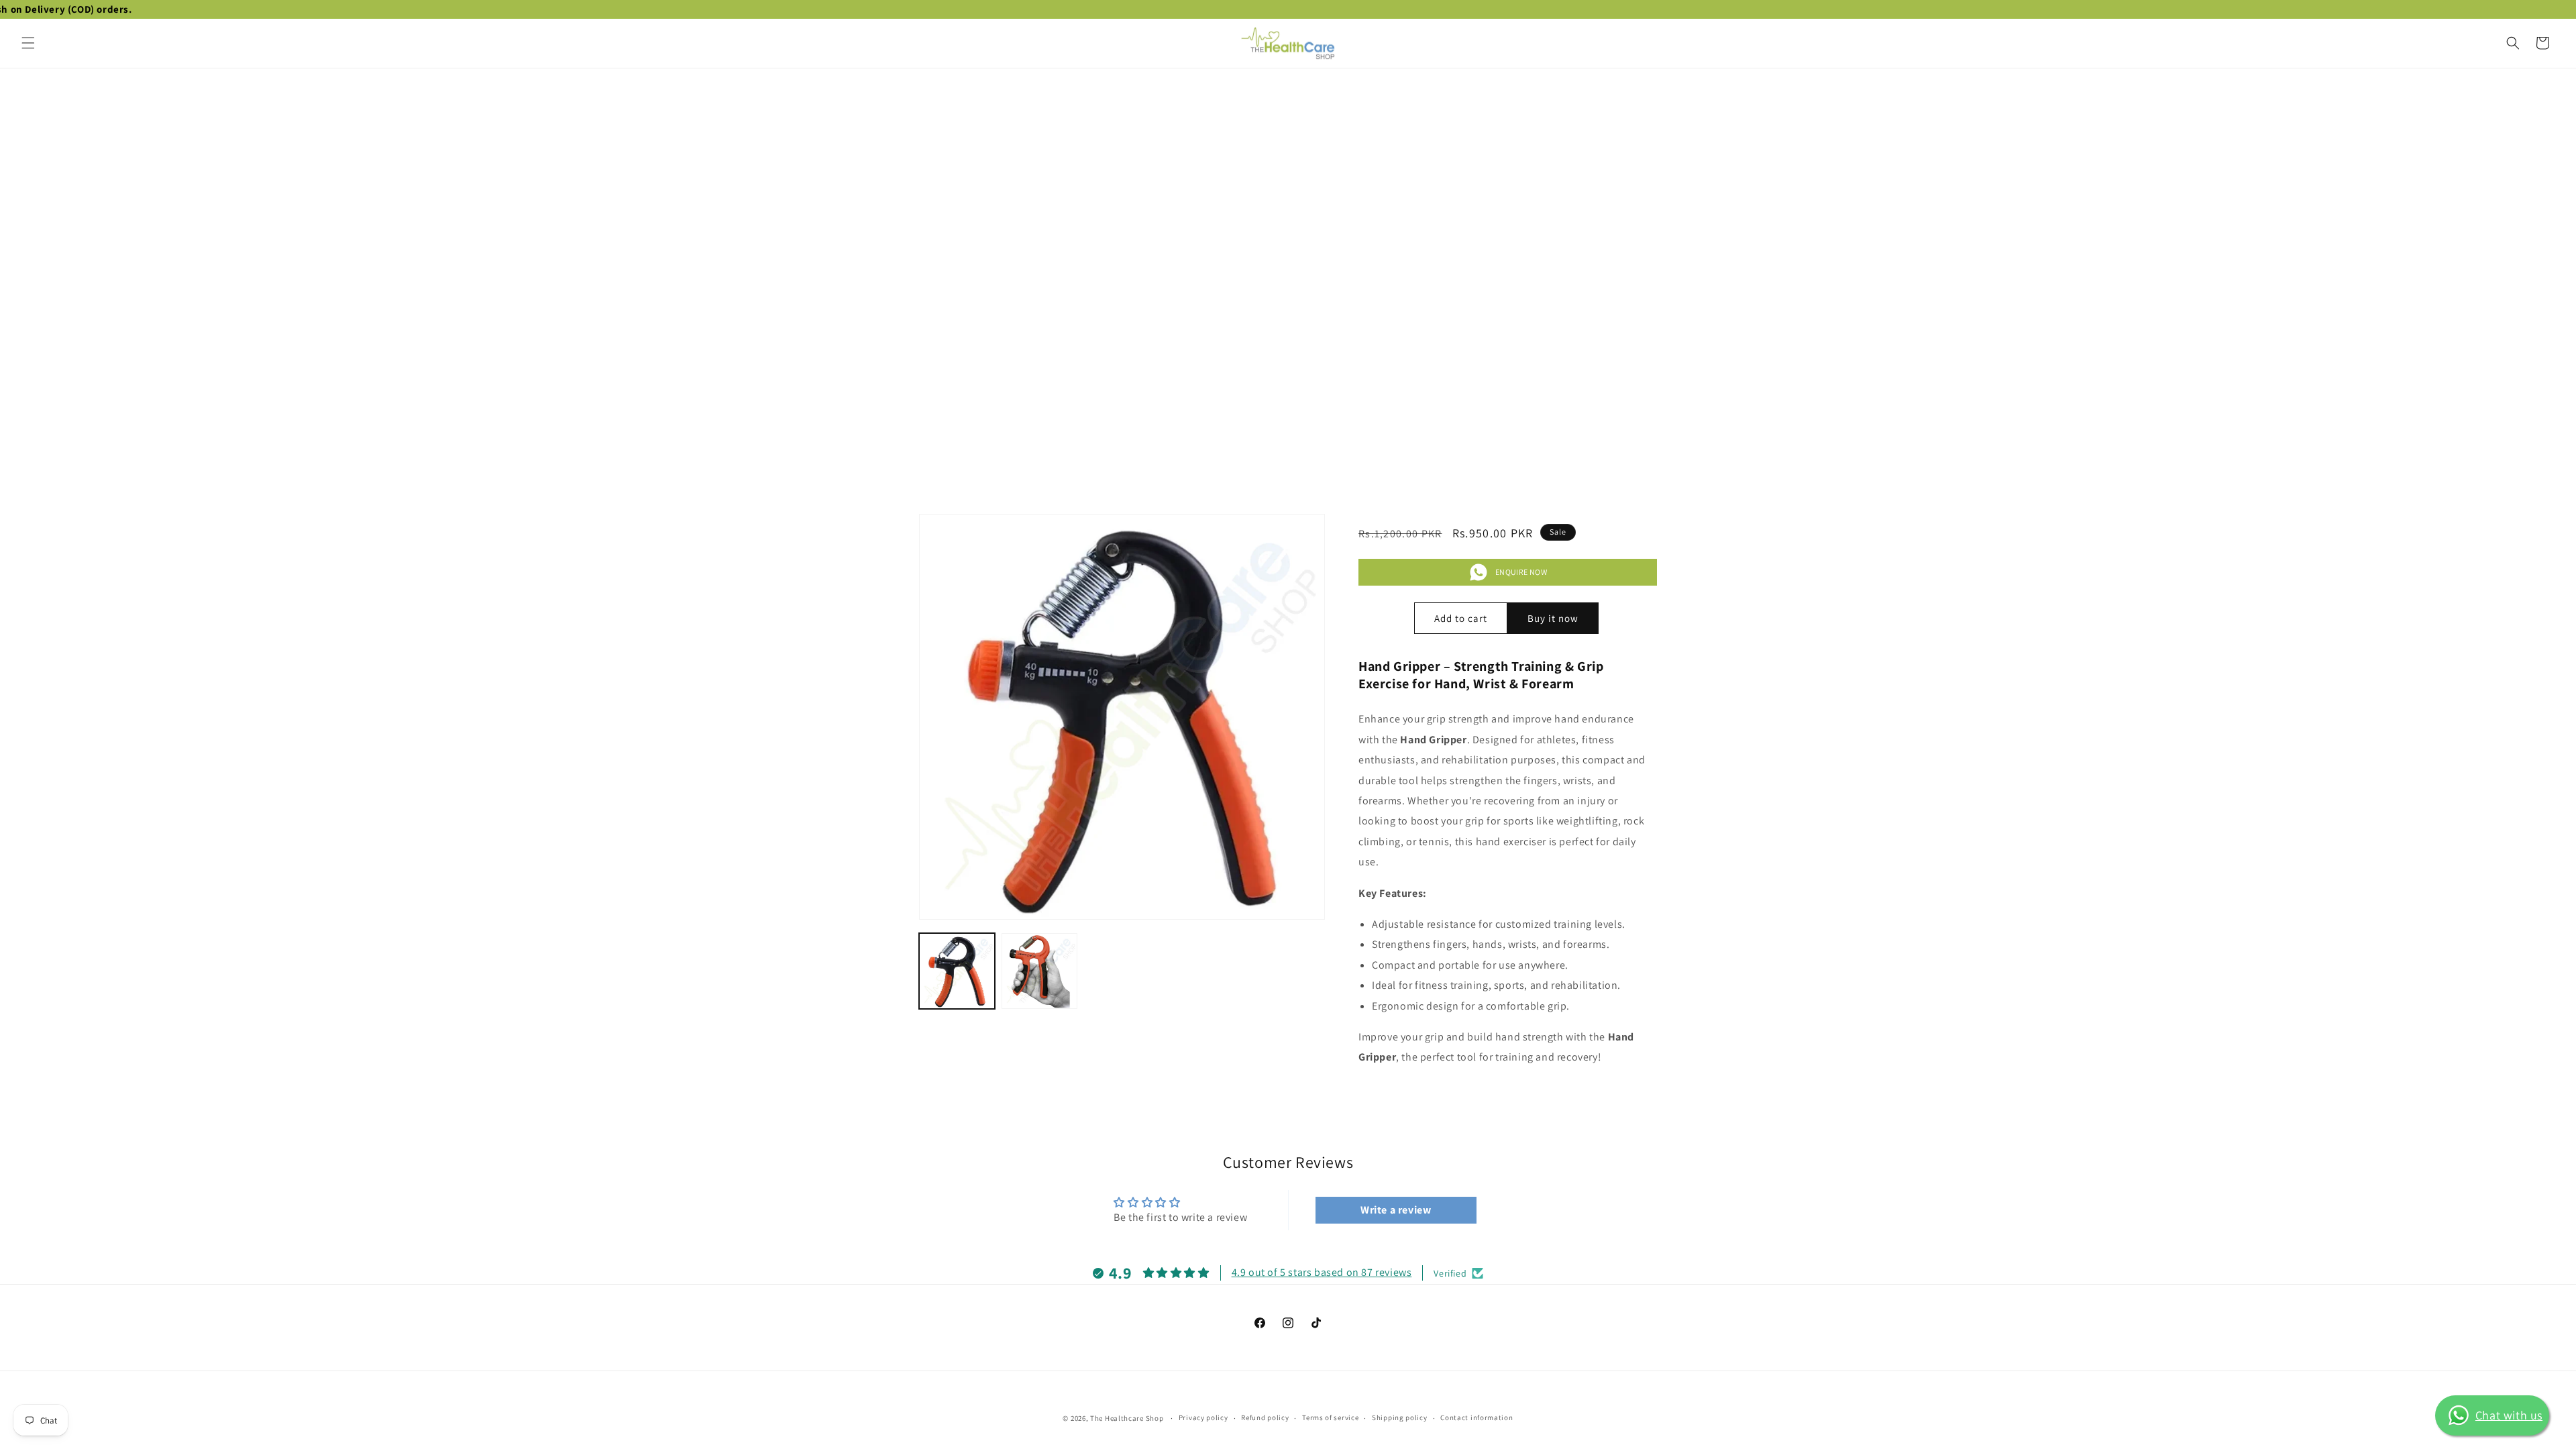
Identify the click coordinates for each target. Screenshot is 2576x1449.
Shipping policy (1400, 1417)
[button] (28, 43)
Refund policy (1265, 1417)
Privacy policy (1203, 1417)
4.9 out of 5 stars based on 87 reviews (1322, 1272)
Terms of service (1330, 1417)
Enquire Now (1521, 572)
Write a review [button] (1396, 1210)
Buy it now (1553, 618)
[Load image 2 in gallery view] (1039, 971)
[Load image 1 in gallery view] (957, 971)
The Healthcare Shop (1127, 1418)
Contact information (1477, 1417)
